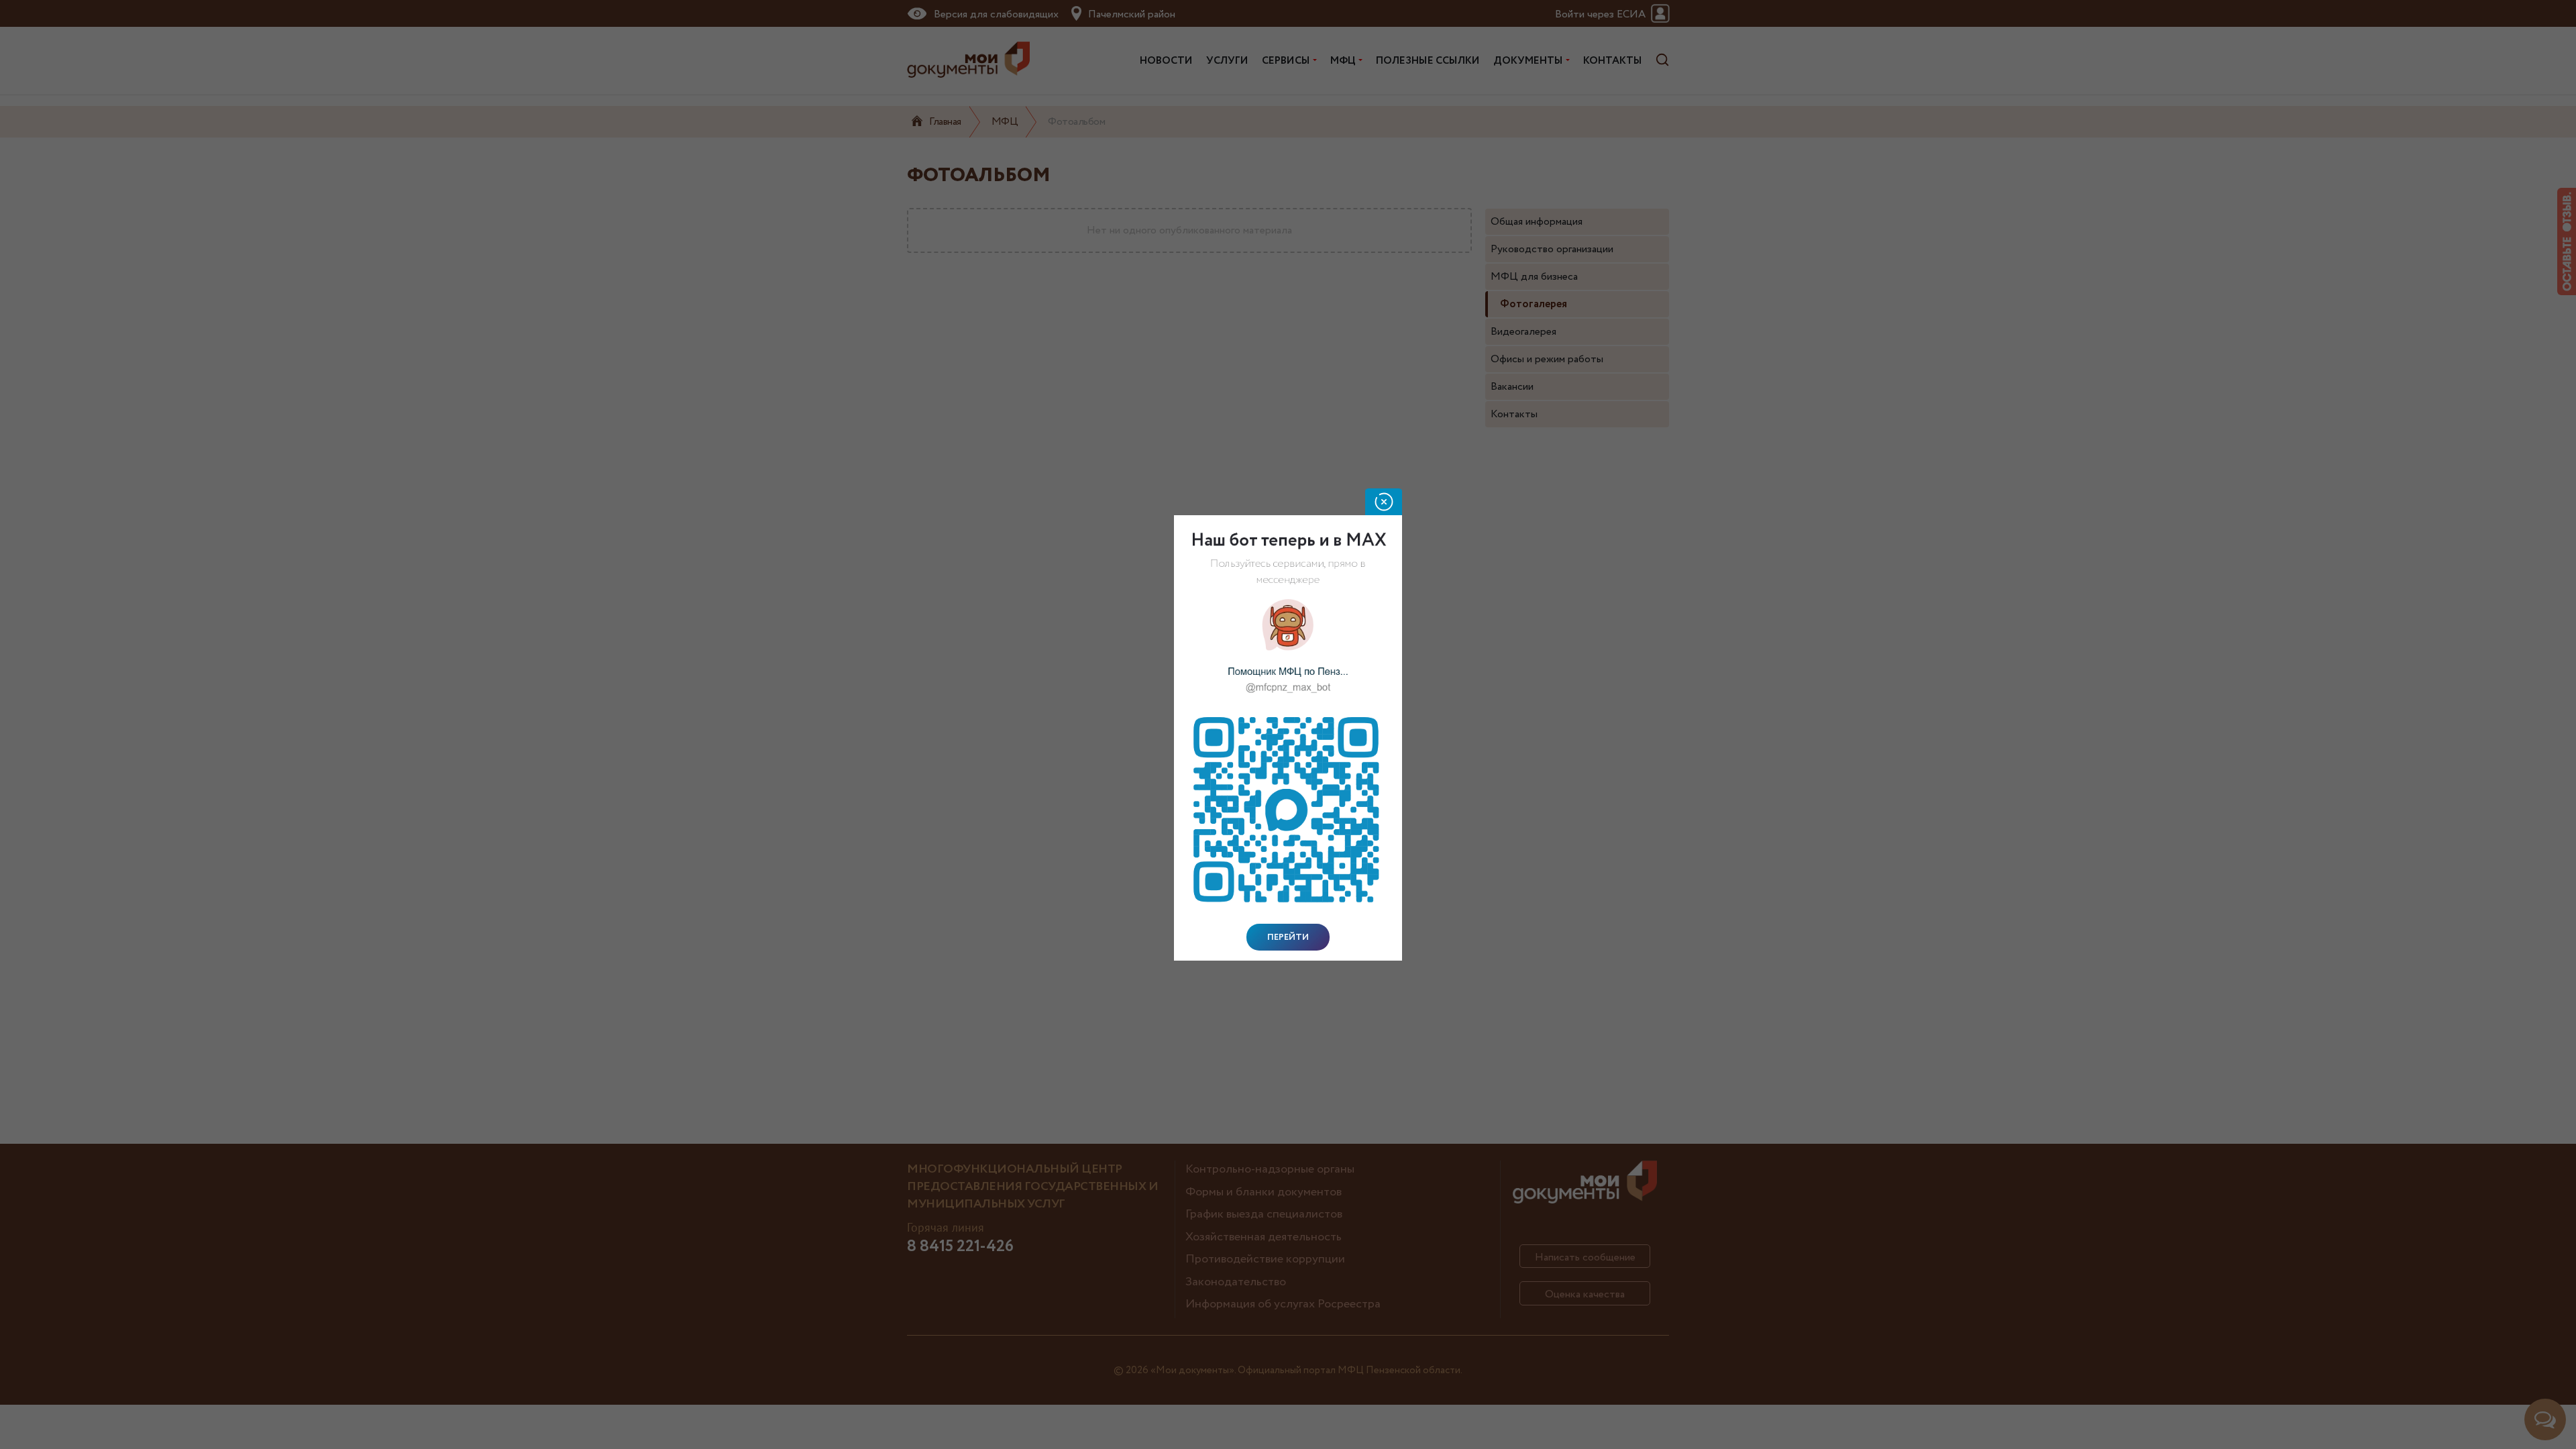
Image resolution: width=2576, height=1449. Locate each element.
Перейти (1288, 937)
